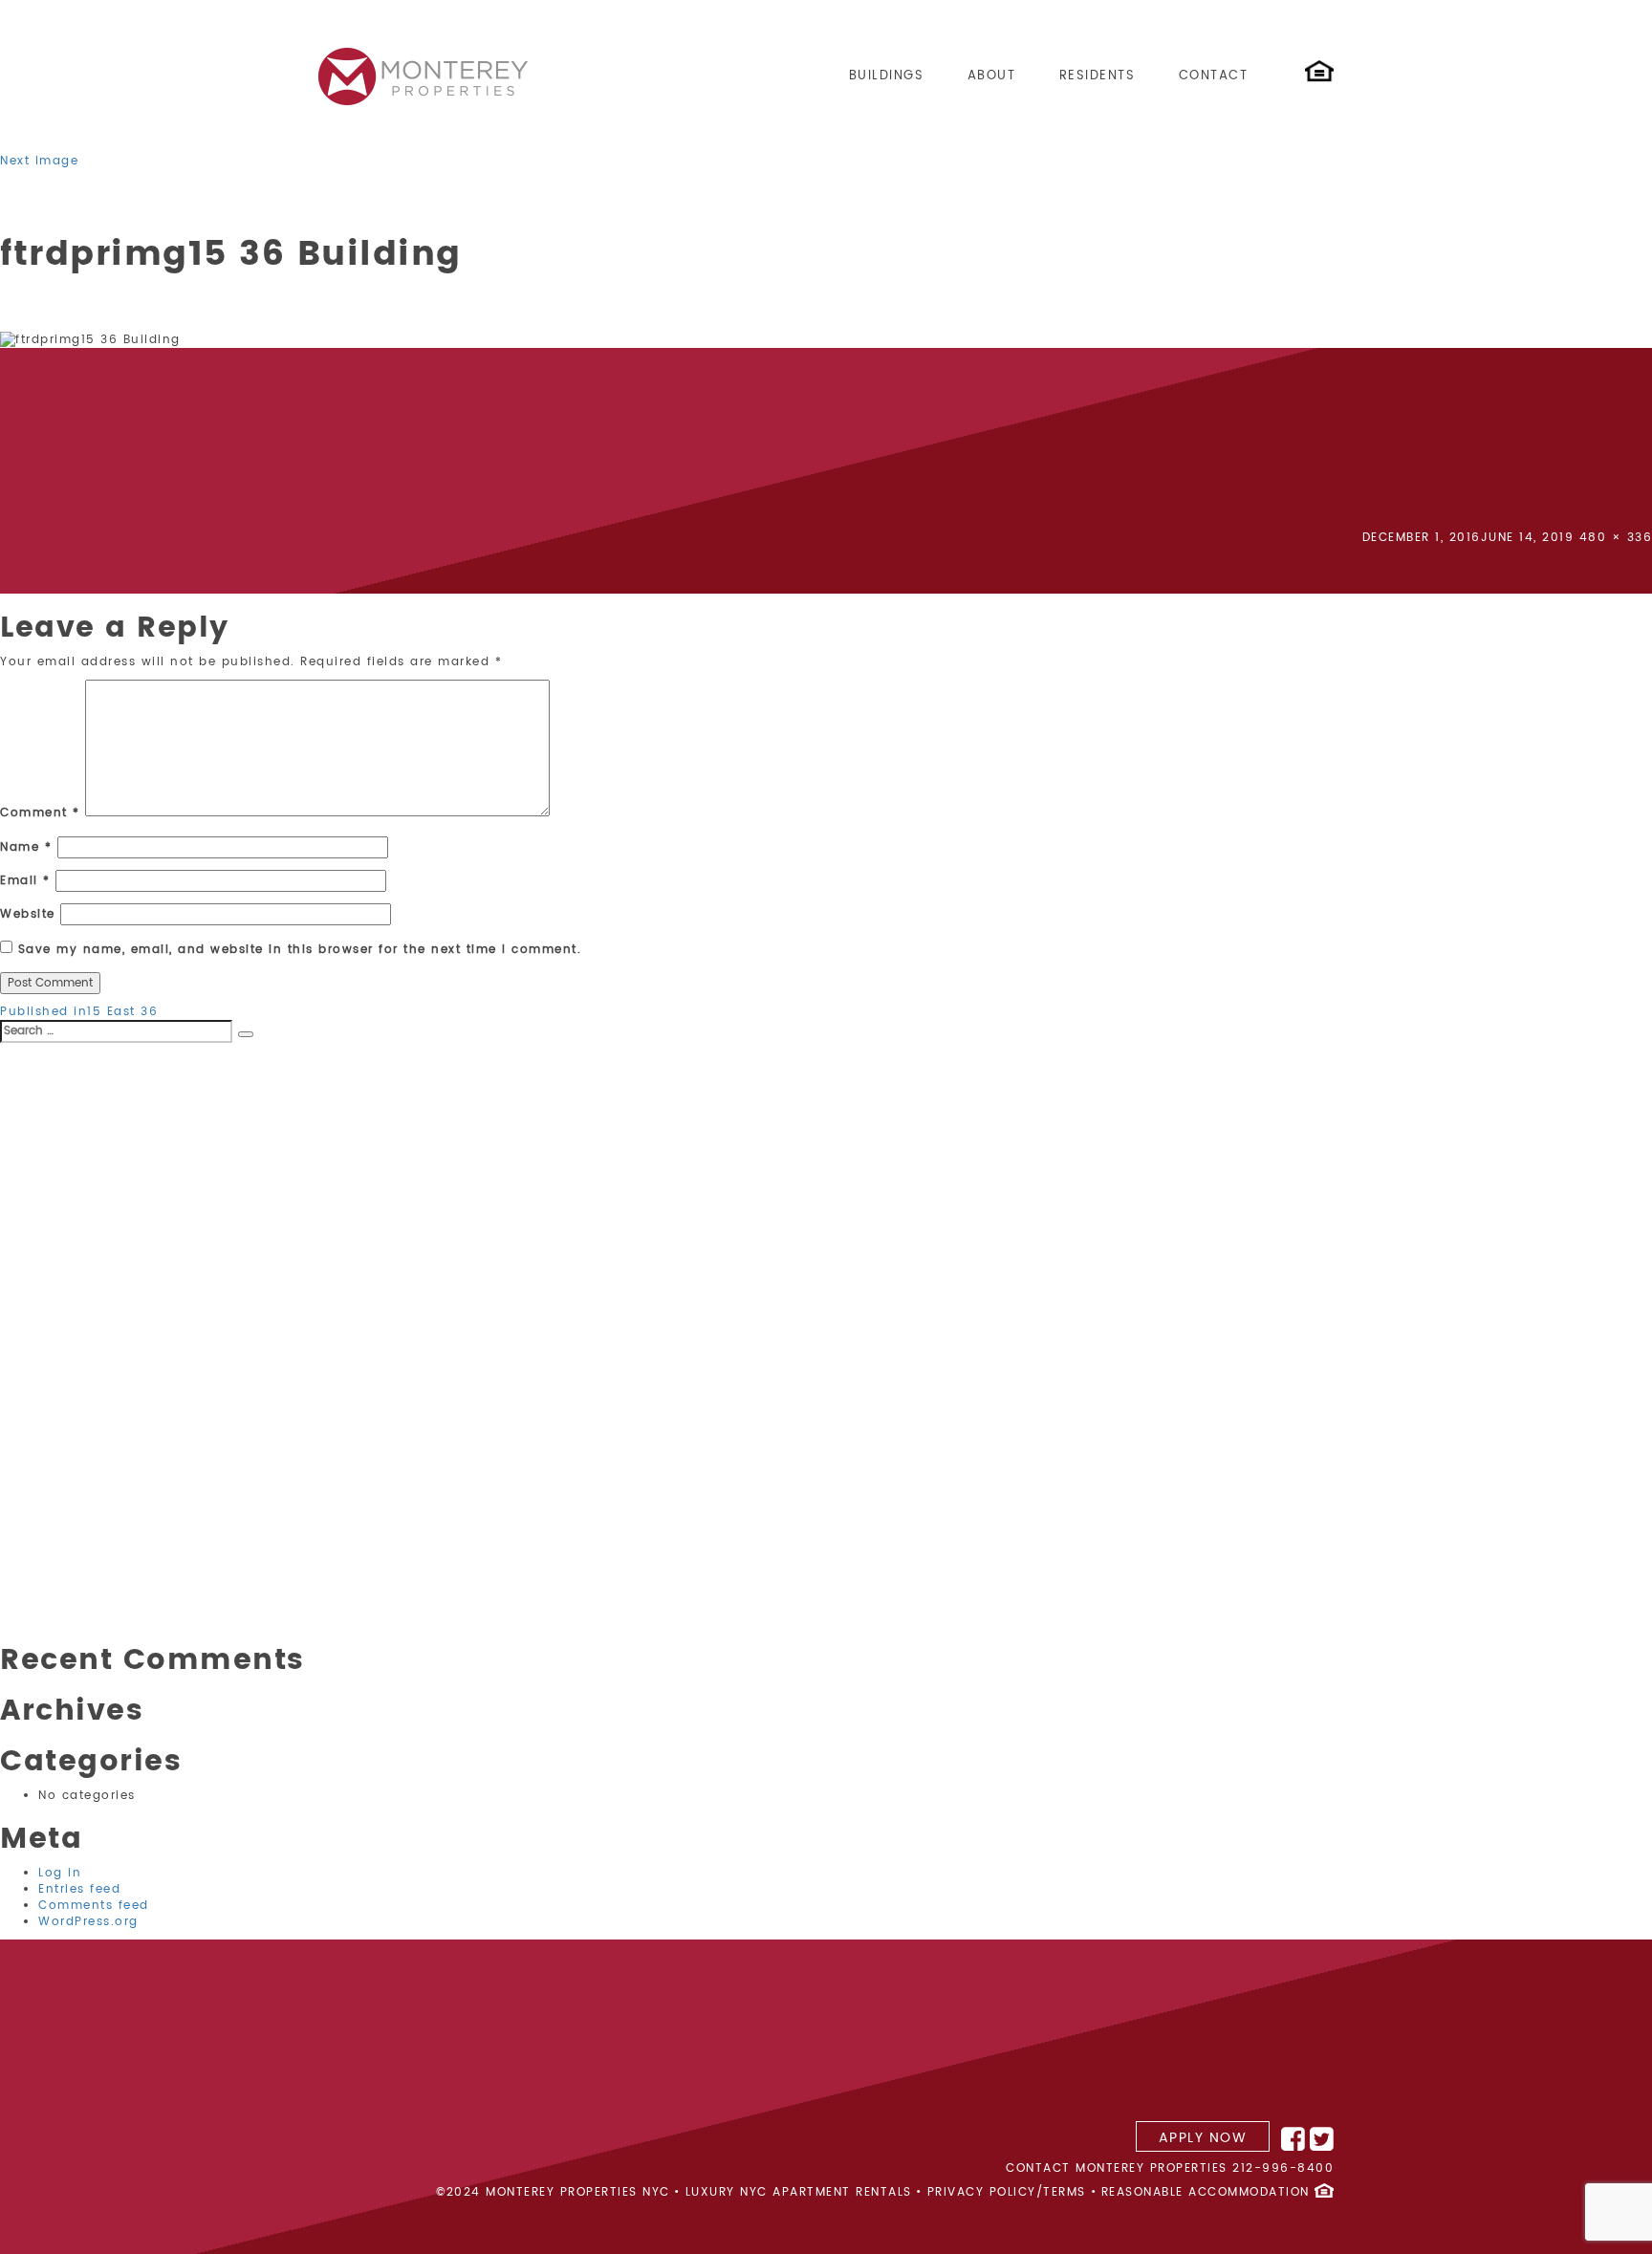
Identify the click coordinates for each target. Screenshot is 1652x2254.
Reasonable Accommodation (1206, 2192)
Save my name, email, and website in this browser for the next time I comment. (300, 950)
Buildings (887, 76)
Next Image (39, 161)
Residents (1098, 76)
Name (26, 847)
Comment (40, 813)
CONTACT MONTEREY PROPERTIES (1117, 2168)
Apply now (1203, 2138)
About (992, 76)
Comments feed (94, 1906)
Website (28, 914)
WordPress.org (88, 1922)
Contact (1214, 76)
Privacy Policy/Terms (1007, 2192)
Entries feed (79, 1889)
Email (25, 881)
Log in (60, 1873)
